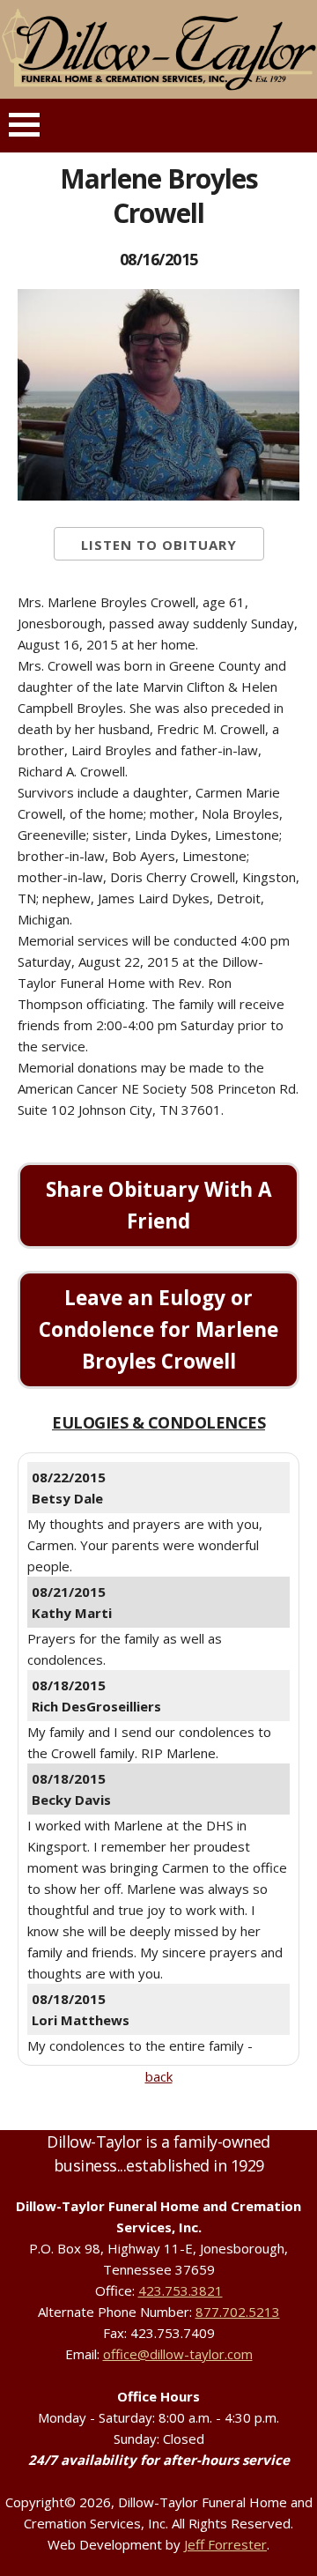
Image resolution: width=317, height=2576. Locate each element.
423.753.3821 (181, 2290)
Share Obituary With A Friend (159, 1205)
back (159, 2076)
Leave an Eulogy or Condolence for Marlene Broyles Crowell (158, 1329)
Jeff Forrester (225, 2544)
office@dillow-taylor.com (178, 2354)
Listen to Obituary (159, 545)
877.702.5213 (238, 2312)
